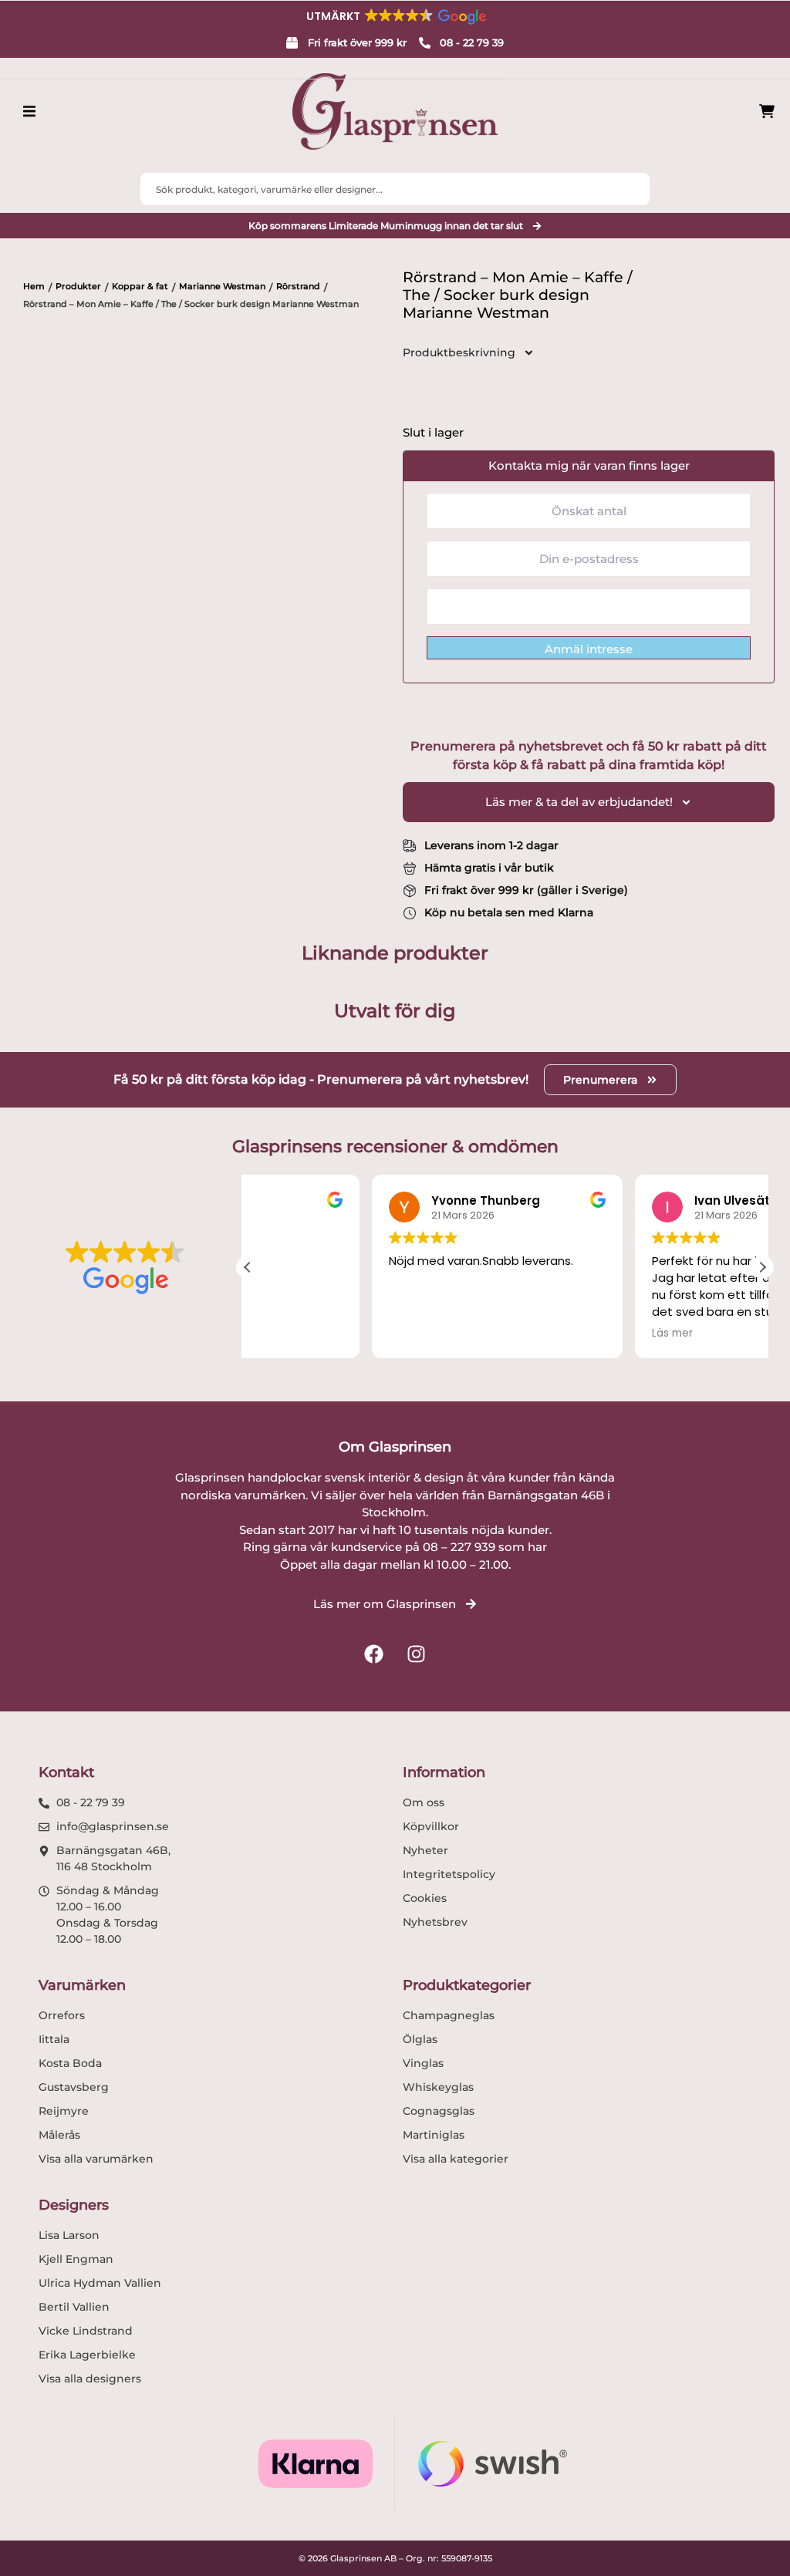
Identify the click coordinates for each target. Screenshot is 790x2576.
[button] (395, 16)
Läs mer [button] (549, 1334)
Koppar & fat (140, 286)
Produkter (78, 286)
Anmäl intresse (589, 649)
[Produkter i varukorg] (767, 111)
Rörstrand (298, 286)
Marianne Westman (222, 286)
